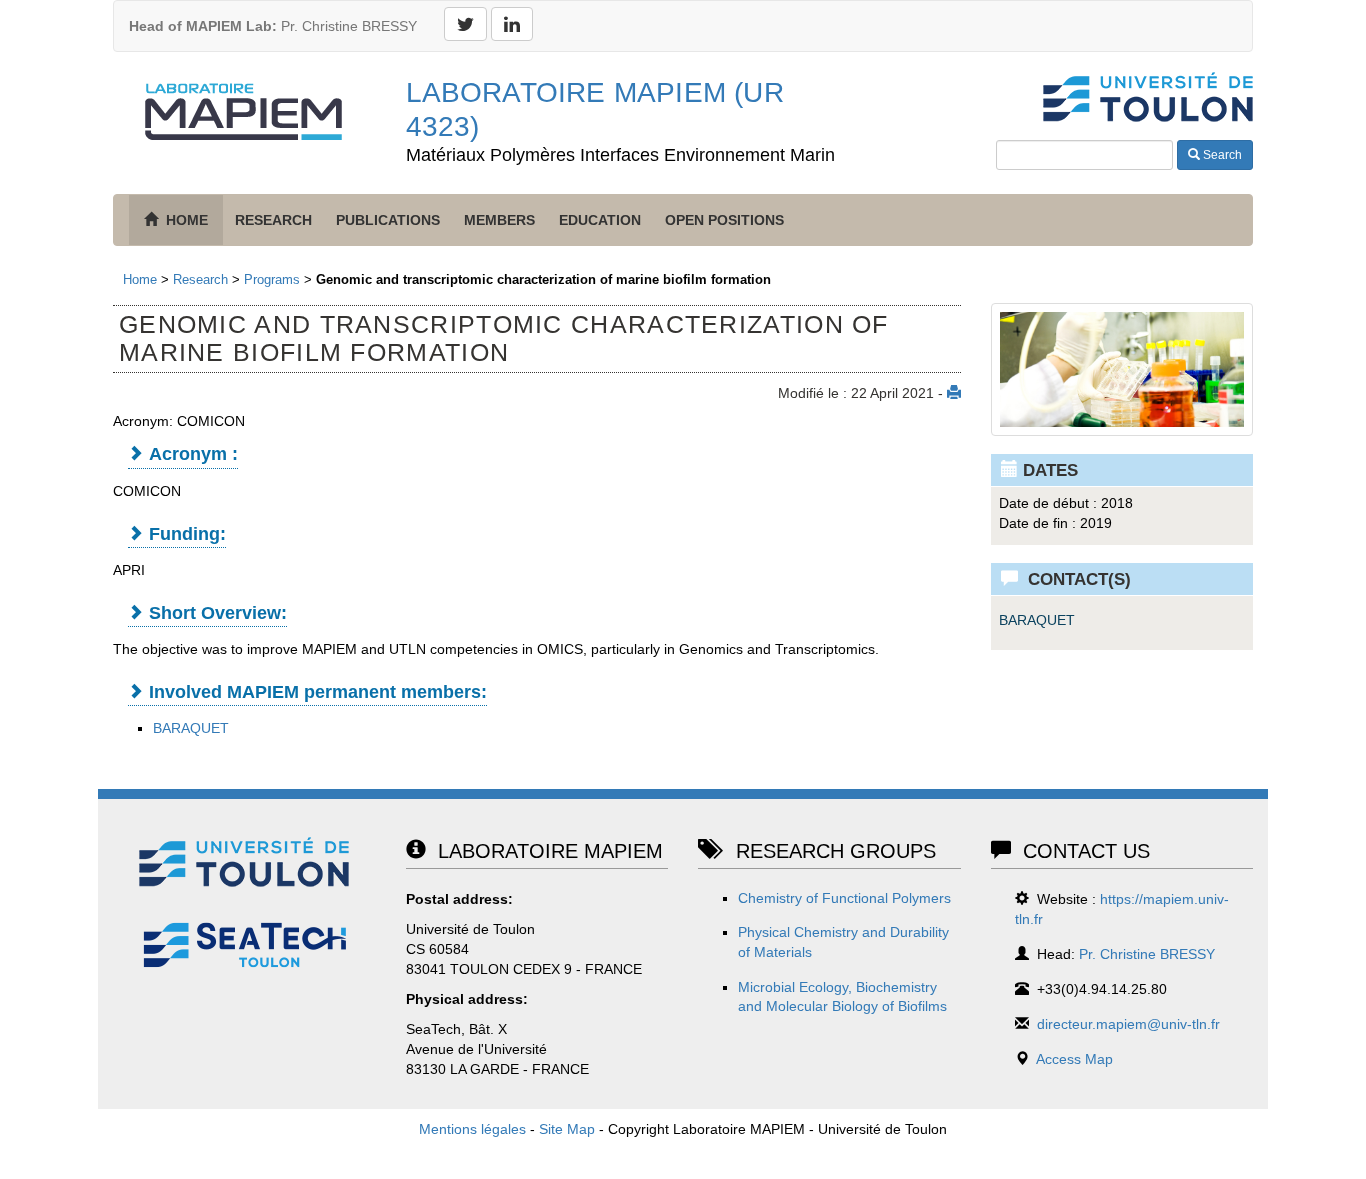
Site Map (567, 1129)
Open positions (724, 220)
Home (140, 279)
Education (600, 220)
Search (1221, 155)
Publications (388, 220)
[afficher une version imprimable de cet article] (954, 393)
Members (499, 220)
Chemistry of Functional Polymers (844, 898)
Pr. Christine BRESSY (273, 26)
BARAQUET (191, 728)
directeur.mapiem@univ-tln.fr (1128, 1024)
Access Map (1074, 1059)
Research (273, 220)
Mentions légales (472, 1129)
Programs (272, 279)
